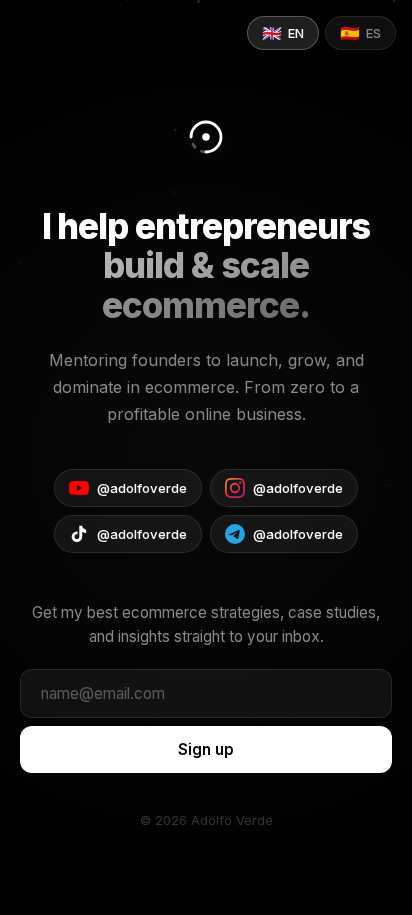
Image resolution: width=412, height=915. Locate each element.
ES (360, 33)
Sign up (206, 749)
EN (283, 33)
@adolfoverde (142, 488)
